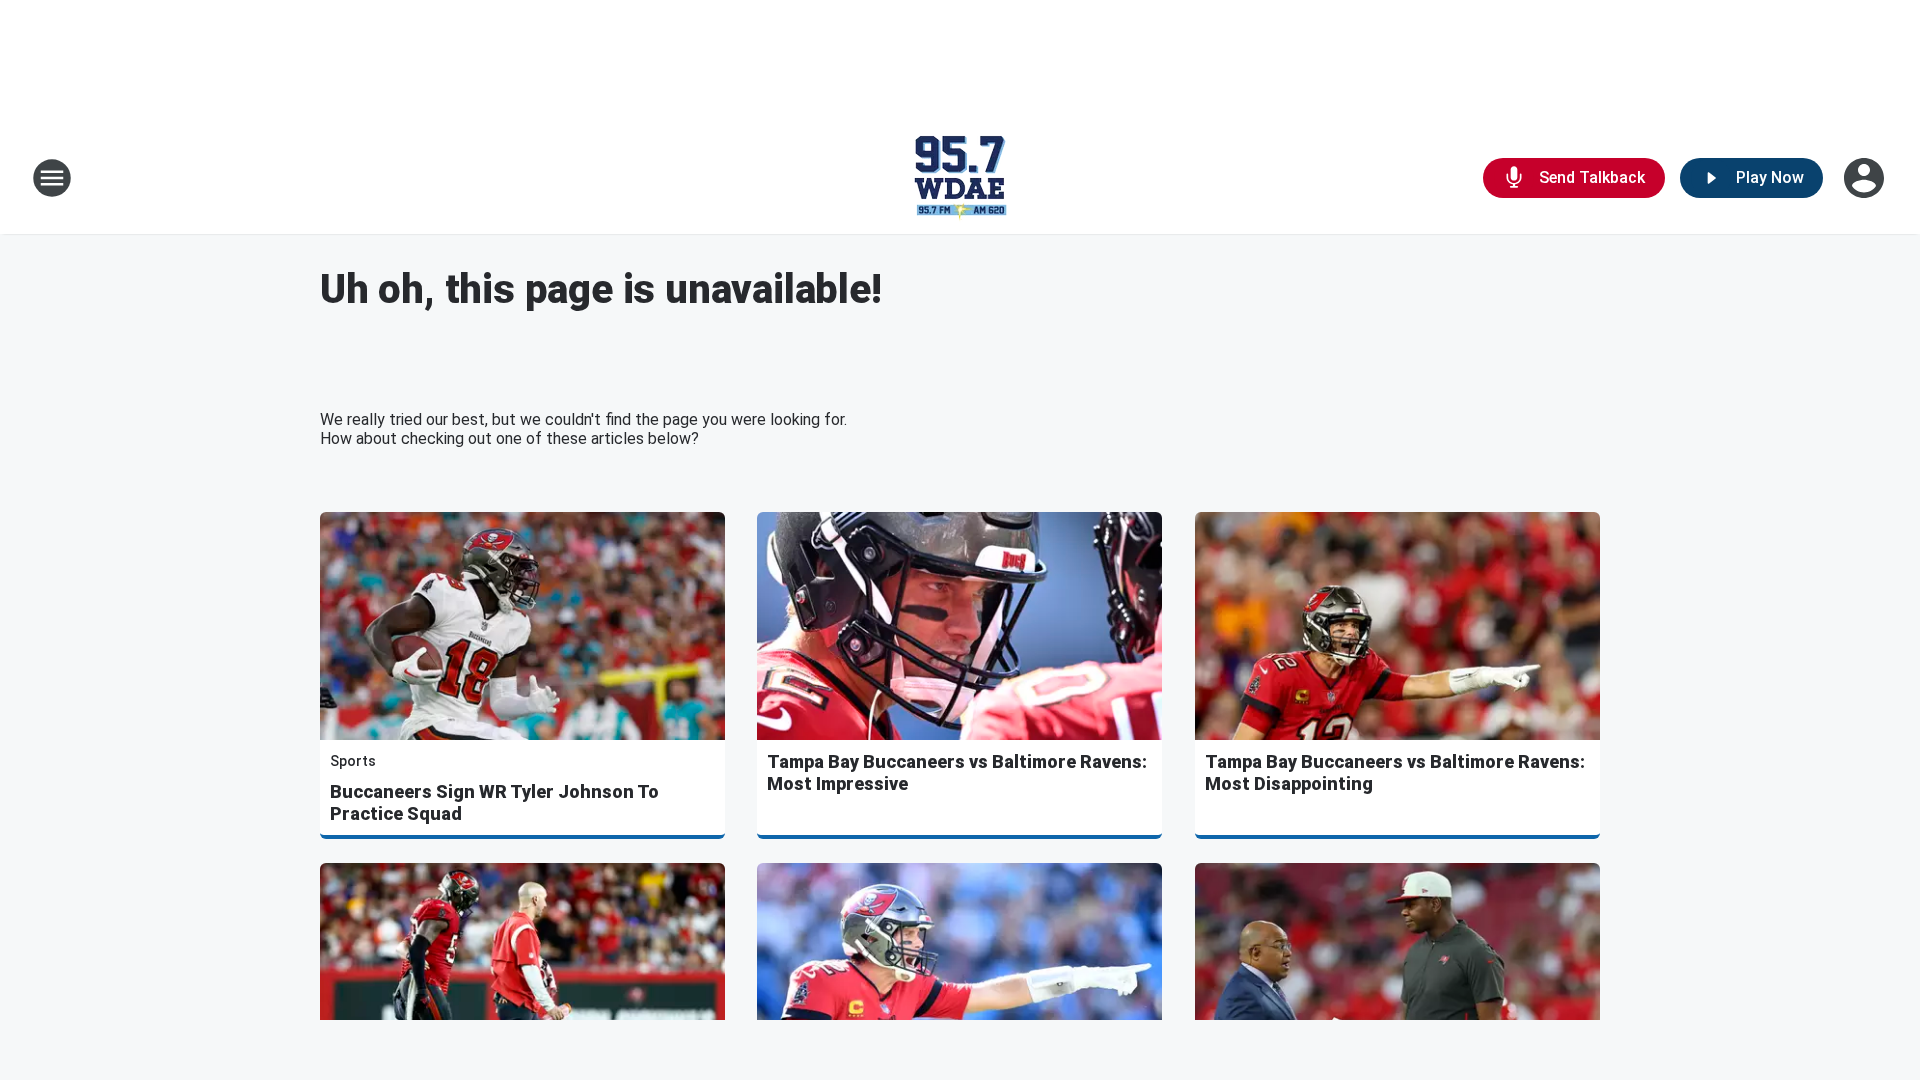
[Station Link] (960, 178)
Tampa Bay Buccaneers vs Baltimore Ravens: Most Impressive (957, 772)
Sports (353, 761)
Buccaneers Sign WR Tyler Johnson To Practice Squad (494, 802)
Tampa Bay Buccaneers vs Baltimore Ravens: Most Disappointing (1395, 772)
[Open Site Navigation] (52, 178)
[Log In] (1866, 178)
